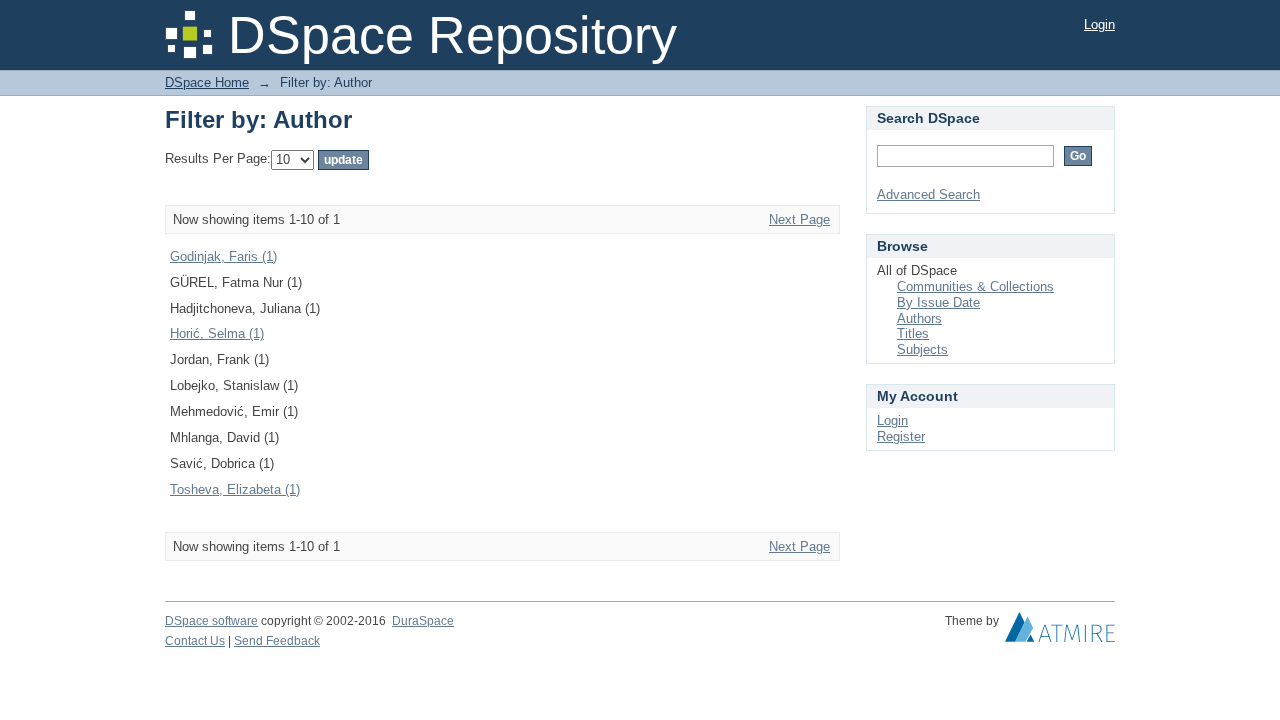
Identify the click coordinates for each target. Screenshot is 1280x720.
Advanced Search (928, 194)
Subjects (922, 349)
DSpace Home (207, 82)
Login (1099, 24)
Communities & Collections (975, 286)
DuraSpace (423, 621)
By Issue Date (938, 302)
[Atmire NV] (1060, 632)
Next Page (799, 219)
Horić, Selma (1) (217, 333)
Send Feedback (277, 641)
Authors (919, 318)
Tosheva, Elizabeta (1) (235, 489)
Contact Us (195, 641)
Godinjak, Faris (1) (223, 256)
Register (901, 436)
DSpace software (211, 621)
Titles (913, 333)
